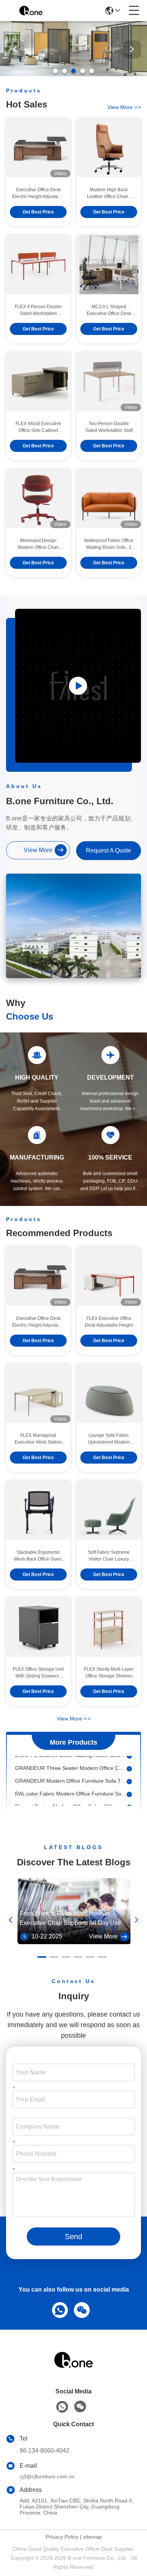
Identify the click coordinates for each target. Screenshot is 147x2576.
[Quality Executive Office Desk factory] (73, 74)
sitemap (92, 2537)
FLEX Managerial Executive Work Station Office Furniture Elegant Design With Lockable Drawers (38, 1439)
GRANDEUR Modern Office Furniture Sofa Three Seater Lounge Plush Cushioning (71, 1774)
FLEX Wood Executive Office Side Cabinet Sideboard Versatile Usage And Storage (38, 427)
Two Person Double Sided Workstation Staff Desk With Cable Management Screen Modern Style (109, 427)
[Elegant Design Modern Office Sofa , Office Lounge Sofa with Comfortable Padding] (129, 1800)
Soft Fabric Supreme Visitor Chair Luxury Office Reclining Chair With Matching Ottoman (109, 1556)
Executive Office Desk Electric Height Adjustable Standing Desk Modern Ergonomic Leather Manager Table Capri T (38, 194)
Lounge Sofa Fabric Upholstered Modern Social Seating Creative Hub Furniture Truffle (109, 1439)
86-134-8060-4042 (44, 2451)
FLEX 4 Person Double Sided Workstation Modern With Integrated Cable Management (38, 310)
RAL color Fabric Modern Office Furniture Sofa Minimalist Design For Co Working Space (71, 1786)
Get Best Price (38, 212)
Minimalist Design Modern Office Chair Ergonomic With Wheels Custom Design (38, 544)
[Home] (73, 2369)
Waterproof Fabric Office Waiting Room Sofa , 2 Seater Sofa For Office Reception (109, 544)
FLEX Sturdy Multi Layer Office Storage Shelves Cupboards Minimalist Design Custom (109, 1673)
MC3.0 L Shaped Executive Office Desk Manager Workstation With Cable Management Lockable (109, 310)
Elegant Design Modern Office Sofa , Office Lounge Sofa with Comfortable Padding (71, 1799)
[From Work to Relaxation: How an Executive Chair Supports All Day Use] (74, 1942)
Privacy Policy (62, 2537)
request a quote (109, 850)
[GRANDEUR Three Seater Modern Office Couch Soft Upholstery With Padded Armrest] (129, 1761)
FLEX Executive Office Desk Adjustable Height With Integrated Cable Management (109, 1322)
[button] (55, 71)
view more (124, 107)
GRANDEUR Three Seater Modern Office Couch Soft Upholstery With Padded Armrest (71, 1761)
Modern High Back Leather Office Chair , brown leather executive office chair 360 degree (109, 194)
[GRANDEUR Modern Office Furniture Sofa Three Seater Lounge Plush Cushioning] (129, 1774)
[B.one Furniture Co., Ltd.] (31, 11)
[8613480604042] (58, 2309)
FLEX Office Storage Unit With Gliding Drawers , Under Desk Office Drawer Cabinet (38, 1673)
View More (74, 1719)
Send (73, 2237)
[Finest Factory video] (78, 686)
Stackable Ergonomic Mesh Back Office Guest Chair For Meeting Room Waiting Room (38, 1556)
